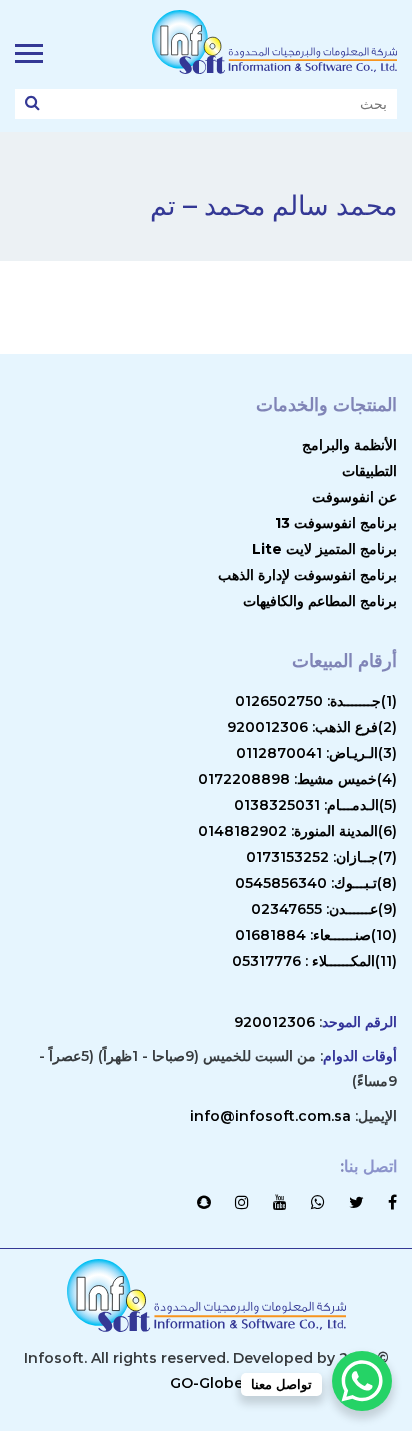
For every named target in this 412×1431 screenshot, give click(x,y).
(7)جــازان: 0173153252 (321, 857)
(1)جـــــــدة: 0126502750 (316, 701)
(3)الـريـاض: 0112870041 (316, 753)
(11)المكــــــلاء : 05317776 (314, 961)
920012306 (274, 1022)
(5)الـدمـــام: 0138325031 (315, 805)
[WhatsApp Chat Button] (362, 1381)
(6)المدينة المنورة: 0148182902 (297, 831)
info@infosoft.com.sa (270, 1116)
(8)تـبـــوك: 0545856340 (316, 883)
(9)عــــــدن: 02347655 (324, 909)
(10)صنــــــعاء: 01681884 (316, 935)
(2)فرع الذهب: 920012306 (312, 727)
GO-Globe (206, 1383)
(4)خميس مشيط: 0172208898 (297, 779)
